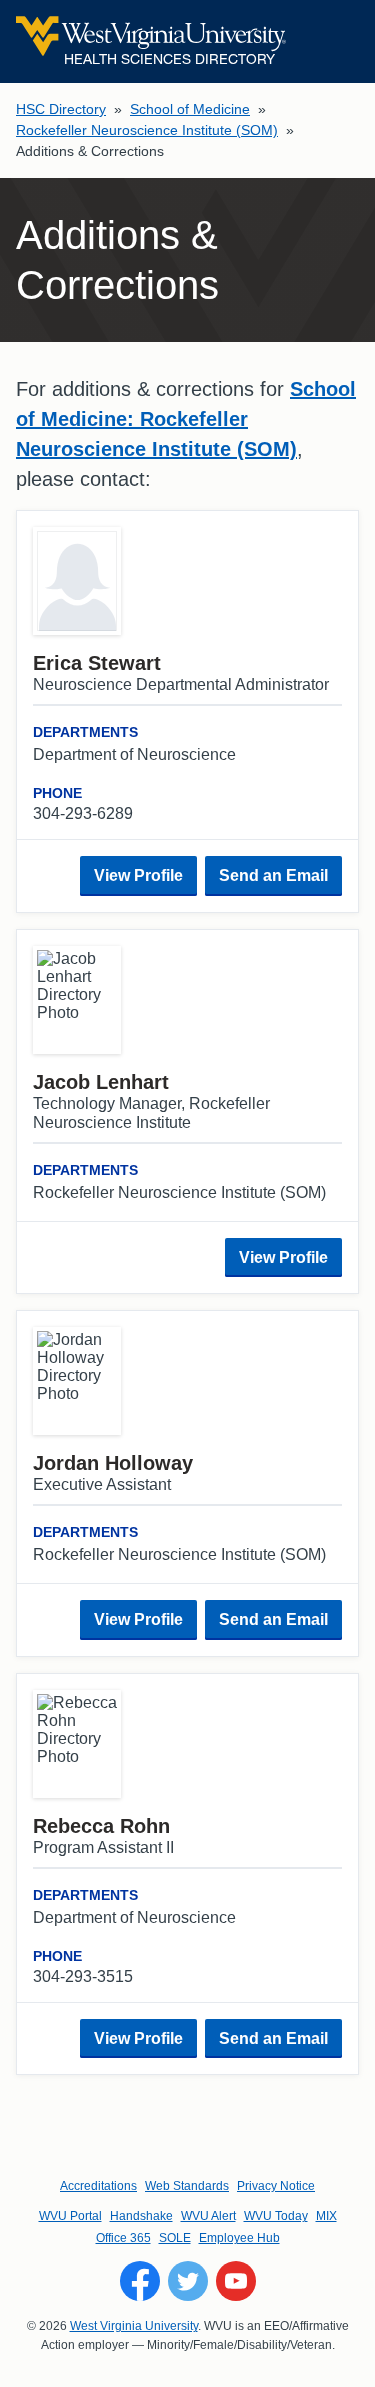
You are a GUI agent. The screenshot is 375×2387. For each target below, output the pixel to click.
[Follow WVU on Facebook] (140, 2281)
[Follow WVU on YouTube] (236, 2281)
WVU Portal (70, 2216)
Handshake (141, 2216)
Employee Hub (239, 2238)
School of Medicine (190, 109)
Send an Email (273, 875)
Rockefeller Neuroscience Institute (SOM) (147, 130)
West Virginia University (134, 2326)
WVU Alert (208, 2216)
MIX (326, 2216)
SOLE (175, 2238)
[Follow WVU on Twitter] (188, 2281)
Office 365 (123, 2238)
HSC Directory (61, 109)
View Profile (138, 875)
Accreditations (98, 2186)
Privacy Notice (276, 2186)
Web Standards (187, 2186)
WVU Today (276, 2216)
